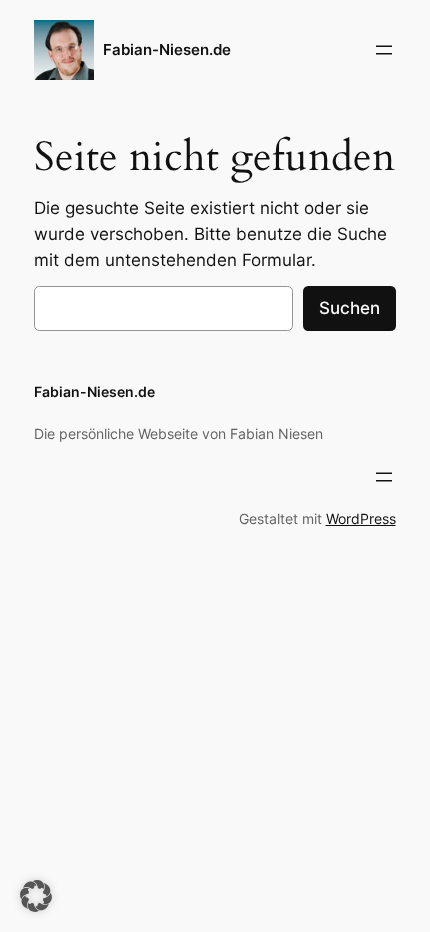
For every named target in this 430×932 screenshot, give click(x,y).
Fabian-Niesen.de (167, 50)
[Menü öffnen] (384, 50)
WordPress (361, 518)
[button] (36, 896)
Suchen (349, 308)
